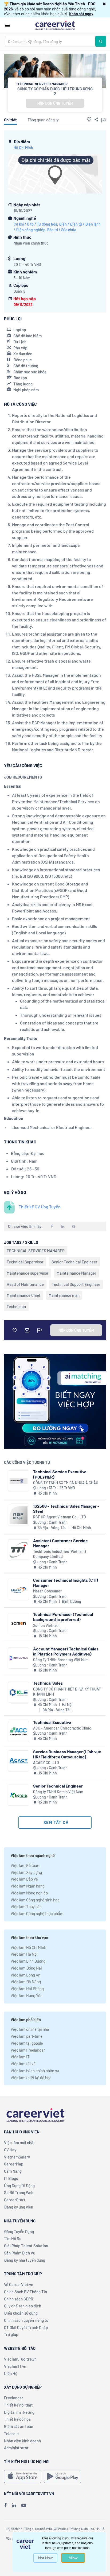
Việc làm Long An (25, 1975)
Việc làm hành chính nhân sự (35, 2071)
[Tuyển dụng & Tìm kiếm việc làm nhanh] (55, 25)
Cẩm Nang (13, 2171)
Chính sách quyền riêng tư (26, 2320)
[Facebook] (5, 2505)
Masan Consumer (47, 1591)
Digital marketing (19, 2412)
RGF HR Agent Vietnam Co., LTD (60, 1517)
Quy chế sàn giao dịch (23, 2306)
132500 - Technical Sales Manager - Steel (66, 1509)
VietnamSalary (17, 2157)
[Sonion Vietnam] (19, 1624)
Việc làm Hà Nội (24, 1954)
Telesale (11, 2434)
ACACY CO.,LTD (46, 1763)
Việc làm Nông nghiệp (29, 1893)
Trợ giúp (11, 2334)
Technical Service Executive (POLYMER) (60, 1474)
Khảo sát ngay (81, 14)
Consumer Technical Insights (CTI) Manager (66, 1583)
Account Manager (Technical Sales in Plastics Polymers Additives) (66, 1651)
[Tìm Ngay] (101, 41)
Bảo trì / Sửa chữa (62, 230)
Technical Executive (52, 1722)
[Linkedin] (14, 2505)
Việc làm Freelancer (28, 2050)
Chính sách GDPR (19, 2299)
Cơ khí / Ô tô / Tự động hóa (35, 224)
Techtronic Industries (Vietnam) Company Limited (59, 1554)
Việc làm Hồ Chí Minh (28, 1947)
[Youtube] (24, 2505)
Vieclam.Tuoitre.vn (20, 2359)
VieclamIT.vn (15, 2366)
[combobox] (50, 41)
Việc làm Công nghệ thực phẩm (37, 1913)
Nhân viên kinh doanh (22, 2441)
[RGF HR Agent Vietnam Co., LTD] (19, 1515)
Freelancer (14, 2398)
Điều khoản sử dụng (21, 2313)
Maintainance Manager (76, 1273)
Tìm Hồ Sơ (13, 2238)
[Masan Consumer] (19, 1589)
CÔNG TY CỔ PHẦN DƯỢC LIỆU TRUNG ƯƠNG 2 (55, 91)
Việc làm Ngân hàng (28, 1886)
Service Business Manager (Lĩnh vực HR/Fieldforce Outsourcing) (67, 1754)
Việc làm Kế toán (25, 1865)
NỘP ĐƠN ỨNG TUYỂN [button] (55, 103)
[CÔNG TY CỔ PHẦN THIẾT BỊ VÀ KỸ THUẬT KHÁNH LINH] (19, 1692)
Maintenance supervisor (28, 1273)
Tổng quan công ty (43, 120)
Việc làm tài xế (23, 2064)
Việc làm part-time (27, 2036)
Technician (16, 1306)
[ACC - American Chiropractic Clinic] (19, 1732)
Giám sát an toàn (19, 2426)
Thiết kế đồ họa (17, 2419)
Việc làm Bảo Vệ (24, 1879)
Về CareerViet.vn (19, 2284)
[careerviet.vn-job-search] (23, 2476)
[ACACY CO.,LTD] (19, 1761)
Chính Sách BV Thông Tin (25, 2292)
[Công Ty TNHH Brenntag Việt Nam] (19, 1658)
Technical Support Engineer (76, 1284)
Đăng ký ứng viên (19, 2207)
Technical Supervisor (25, 1262)
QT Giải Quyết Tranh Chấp (26, 2327)
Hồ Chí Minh (23, 148)
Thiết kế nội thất (18, 2405)
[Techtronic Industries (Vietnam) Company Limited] (19, 1550)
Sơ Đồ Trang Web (19, 2192)
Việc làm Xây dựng (26, 1872)
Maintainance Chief (24, 1295)
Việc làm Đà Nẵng (26, 1982)
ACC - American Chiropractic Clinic (62, 1728)
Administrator (16, 2448)
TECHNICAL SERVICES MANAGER (36, 1251)
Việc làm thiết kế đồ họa (31, 2078)
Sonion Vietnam (46, 1625)
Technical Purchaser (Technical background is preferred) (63, 1617)
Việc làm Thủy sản (26, 1906)
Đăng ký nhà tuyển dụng (25, 2260)
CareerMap (14, 2164)
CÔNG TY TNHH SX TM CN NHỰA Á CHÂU (66, 1483)
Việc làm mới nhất (19, 2142)
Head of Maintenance (25, 1284)
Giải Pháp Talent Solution (26, 2246)
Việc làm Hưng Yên (27, 1995)
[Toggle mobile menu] (7, 25)
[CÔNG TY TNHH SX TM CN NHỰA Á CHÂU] (19, 1481)
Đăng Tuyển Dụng (19, 2231)
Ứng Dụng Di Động (19, 2186)
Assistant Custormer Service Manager (60, 1543)
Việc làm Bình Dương (28, 1961)
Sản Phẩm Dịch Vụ (20, 2253)
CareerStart (15, 2200)
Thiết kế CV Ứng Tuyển (40, 1207)
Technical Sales (48, 1683)
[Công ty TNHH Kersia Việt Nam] (19, 1795)
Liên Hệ (11, 2373)
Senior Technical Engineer (74, 1262)
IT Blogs (11, 2178)
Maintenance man (64, 1295)
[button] (104, 4)
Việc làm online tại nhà (30, 2029)
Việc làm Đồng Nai (26, 1968)
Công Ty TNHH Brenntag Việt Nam (61, 1660)
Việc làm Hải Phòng (27, 1989)
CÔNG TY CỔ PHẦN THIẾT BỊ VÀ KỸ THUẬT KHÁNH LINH (67, 1692)
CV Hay (10, 2150)
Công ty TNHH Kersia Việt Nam (58, 1792)
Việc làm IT (20, 2057)
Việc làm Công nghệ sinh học (35, 1900)
